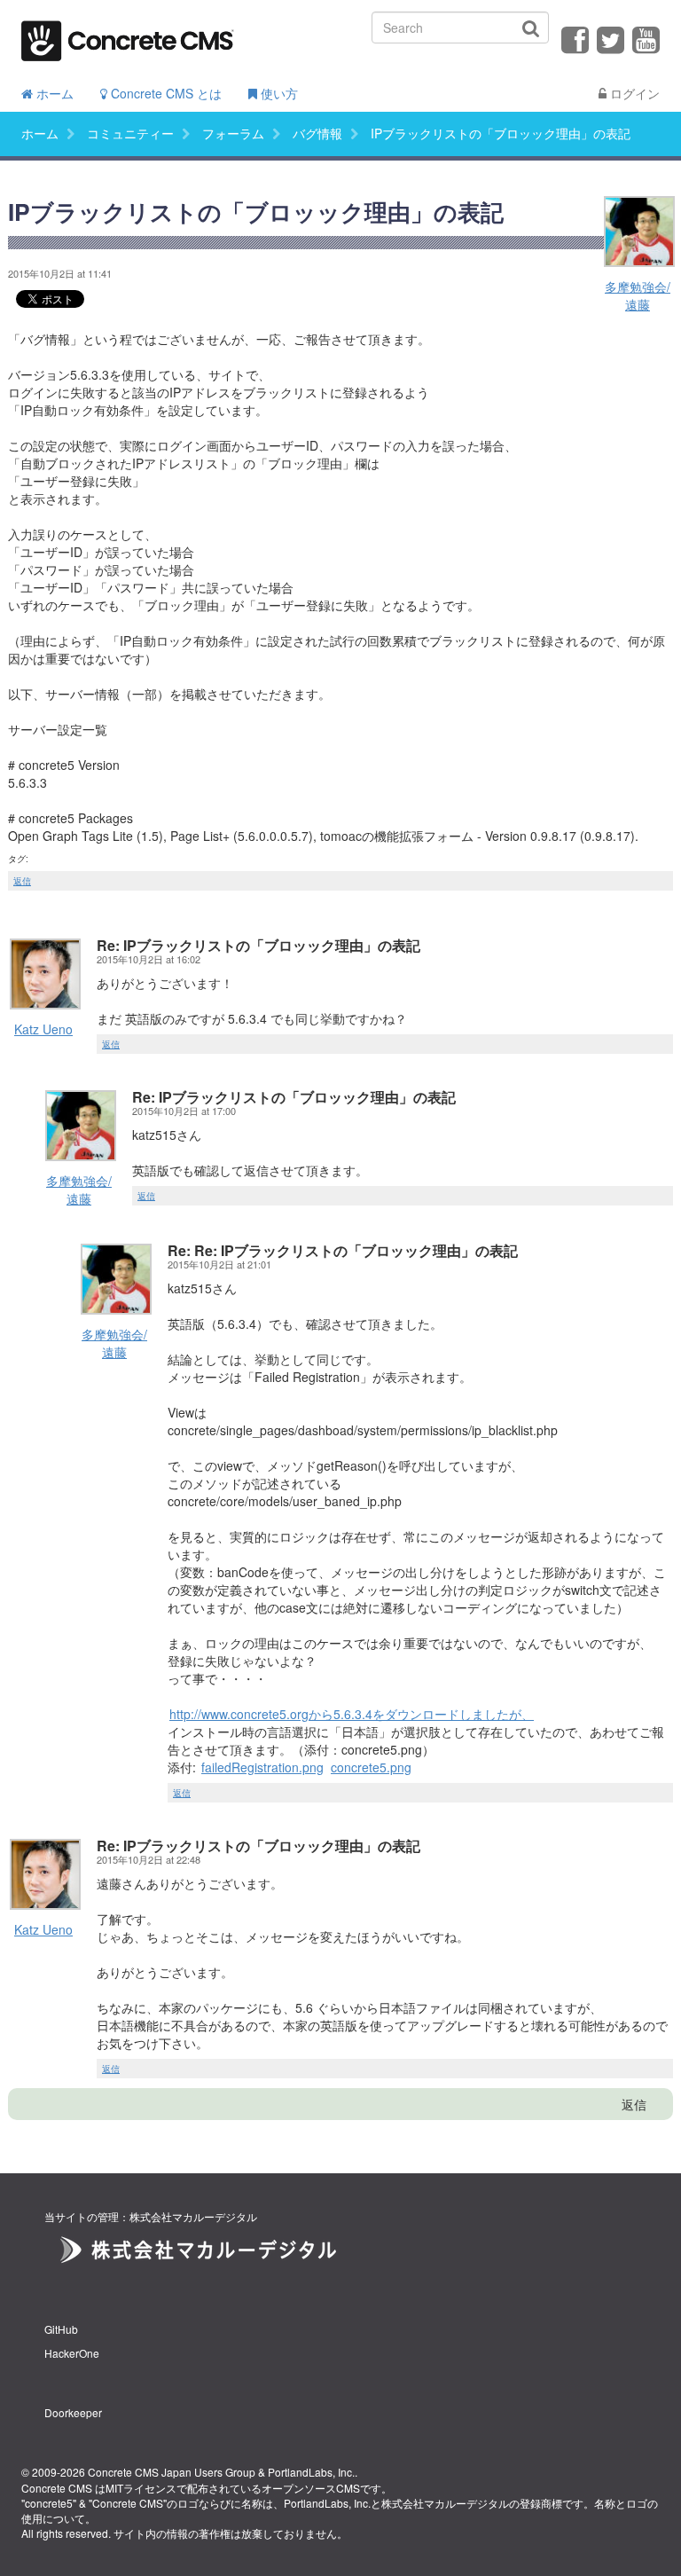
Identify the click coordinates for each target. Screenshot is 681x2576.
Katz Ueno (43, 1029)
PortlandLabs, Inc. (311, 2472)
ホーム (53, 93)
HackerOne (72, 2353)
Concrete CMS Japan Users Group (172, 2472)
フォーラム (233, 133)
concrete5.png (371, 1767)
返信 (22, 881)
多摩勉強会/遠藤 (638, 295)
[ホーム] (128, 35)
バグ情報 (317, 133)
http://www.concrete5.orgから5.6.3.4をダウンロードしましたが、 (352, 1714)
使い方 (278, 93)
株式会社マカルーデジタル (445, 2503)
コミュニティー (130, 133)
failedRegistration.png (262, 1767)
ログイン (633, 93)
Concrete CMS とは (164, 93)
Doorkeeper (73, 2412)
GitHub (61, 2329)
